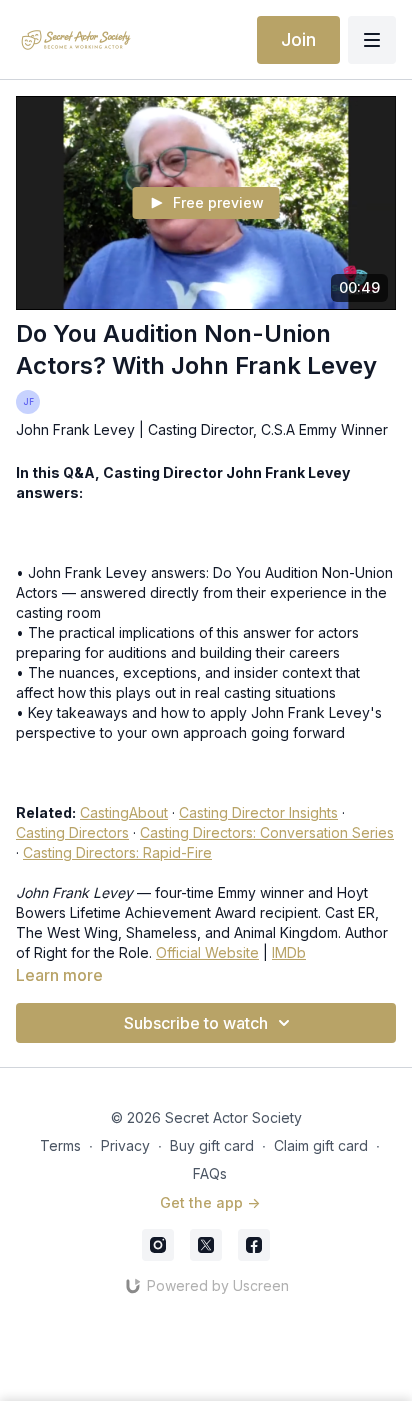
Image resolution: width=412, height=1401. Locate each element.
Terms (60, 1145)
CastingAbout (124, 812)
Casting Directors (72, 832)
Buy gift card (212, 1145)
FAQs (210, 1173)
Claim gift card (321, 1145)
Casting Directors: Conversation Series (267, 832)
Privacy (125, 1145)
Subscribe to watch (196, 1023)
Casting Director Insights (258, 812)
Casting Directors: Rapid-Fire (117, 852)
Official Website (207, 952)
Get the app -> (210, 1202)
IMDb (289, 952)
